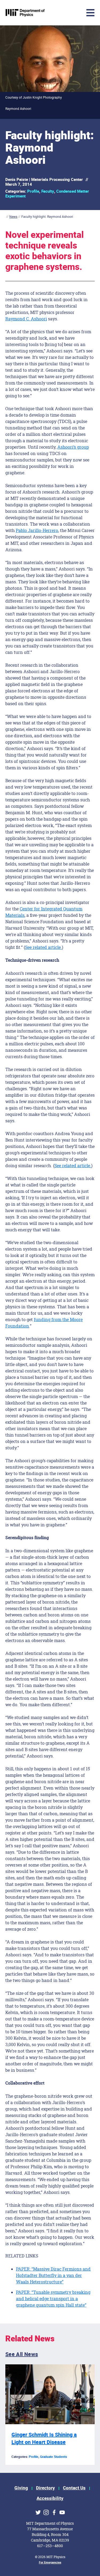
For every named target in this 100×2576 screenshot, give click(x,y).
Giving (21, 2488)
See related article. (43, 947)
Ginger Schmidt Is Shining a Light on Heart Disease (44, 2439)
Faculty (48, 191)
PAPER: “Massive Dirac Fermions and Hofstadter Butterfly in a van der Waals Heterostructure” (53, 2275)
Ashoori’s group (73, 447)
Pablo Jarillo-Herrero (37, 530)
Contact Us (74, 2488)
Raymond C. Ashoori (26, 319)
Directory (45, 2488)
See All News (22, 2354)
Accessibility (50, 2498)
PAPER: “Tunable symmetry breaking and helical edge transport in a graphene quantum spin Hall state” (53, 2298)
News (13, 217)
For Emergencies (50, 2563)
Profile (33, 191)
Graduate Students (53, 2457)
